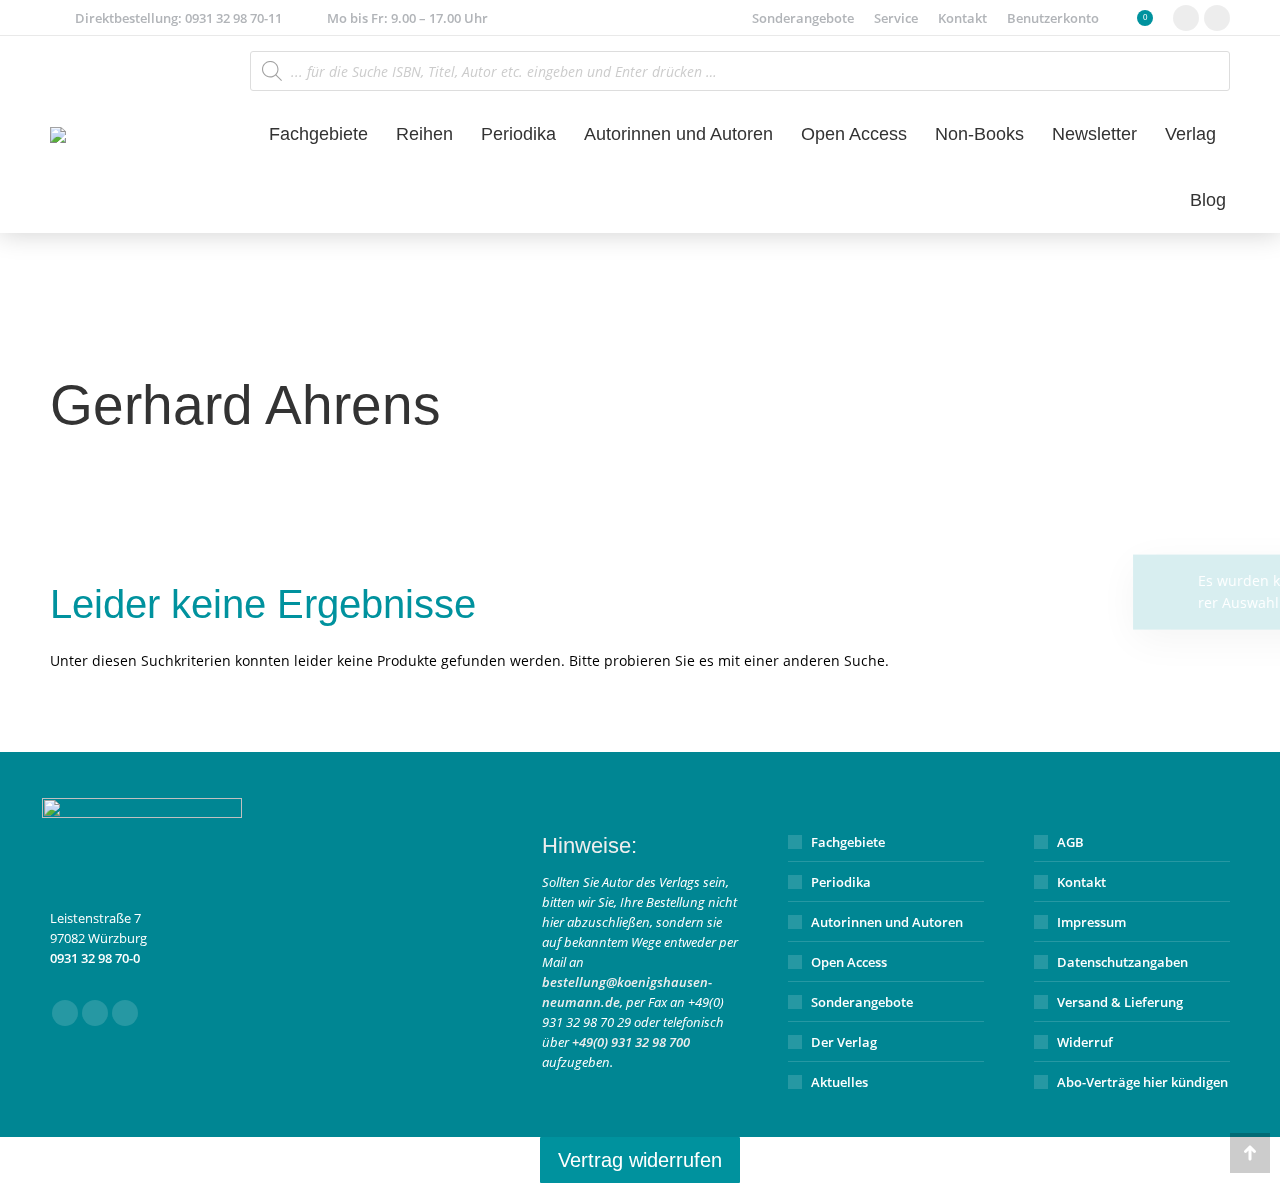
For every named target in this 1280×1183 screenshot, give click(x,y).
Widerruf (1085, 1042)
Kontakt (1081, 882)
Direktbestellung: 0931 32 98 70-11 (178, 18)
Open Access (849, 962)
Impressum (1091, 922)
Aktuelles (839, 1082)
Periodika (841, 882)
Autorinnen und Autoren (887, 922)
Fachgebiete (848, 842)
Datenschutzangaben (1122, 962)
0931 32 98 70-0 (95, 958)
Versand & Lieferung (1120, 1002)
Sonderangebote (862, 1002)
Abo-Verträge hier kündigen (1142, 1082)
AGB (1070, 842)
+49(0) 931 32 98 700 (631, 1042)
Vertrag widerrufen (640, 1160)
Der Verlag (844, 1042)
